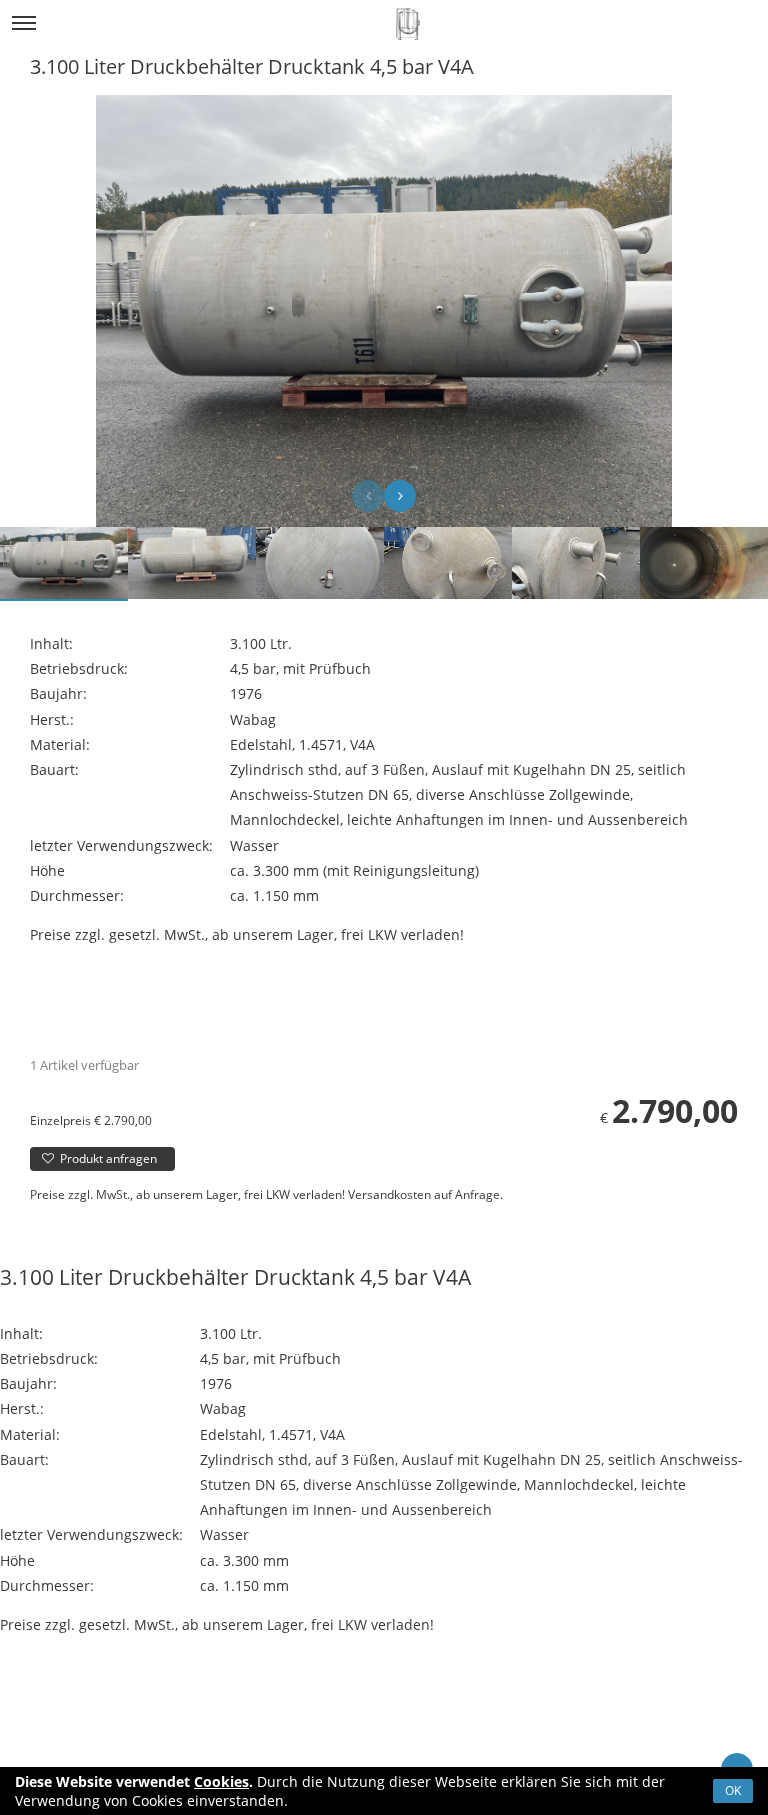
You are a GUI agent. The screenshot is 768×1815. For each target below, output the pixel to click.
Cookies (221, 1781)
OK (733, 1790)
